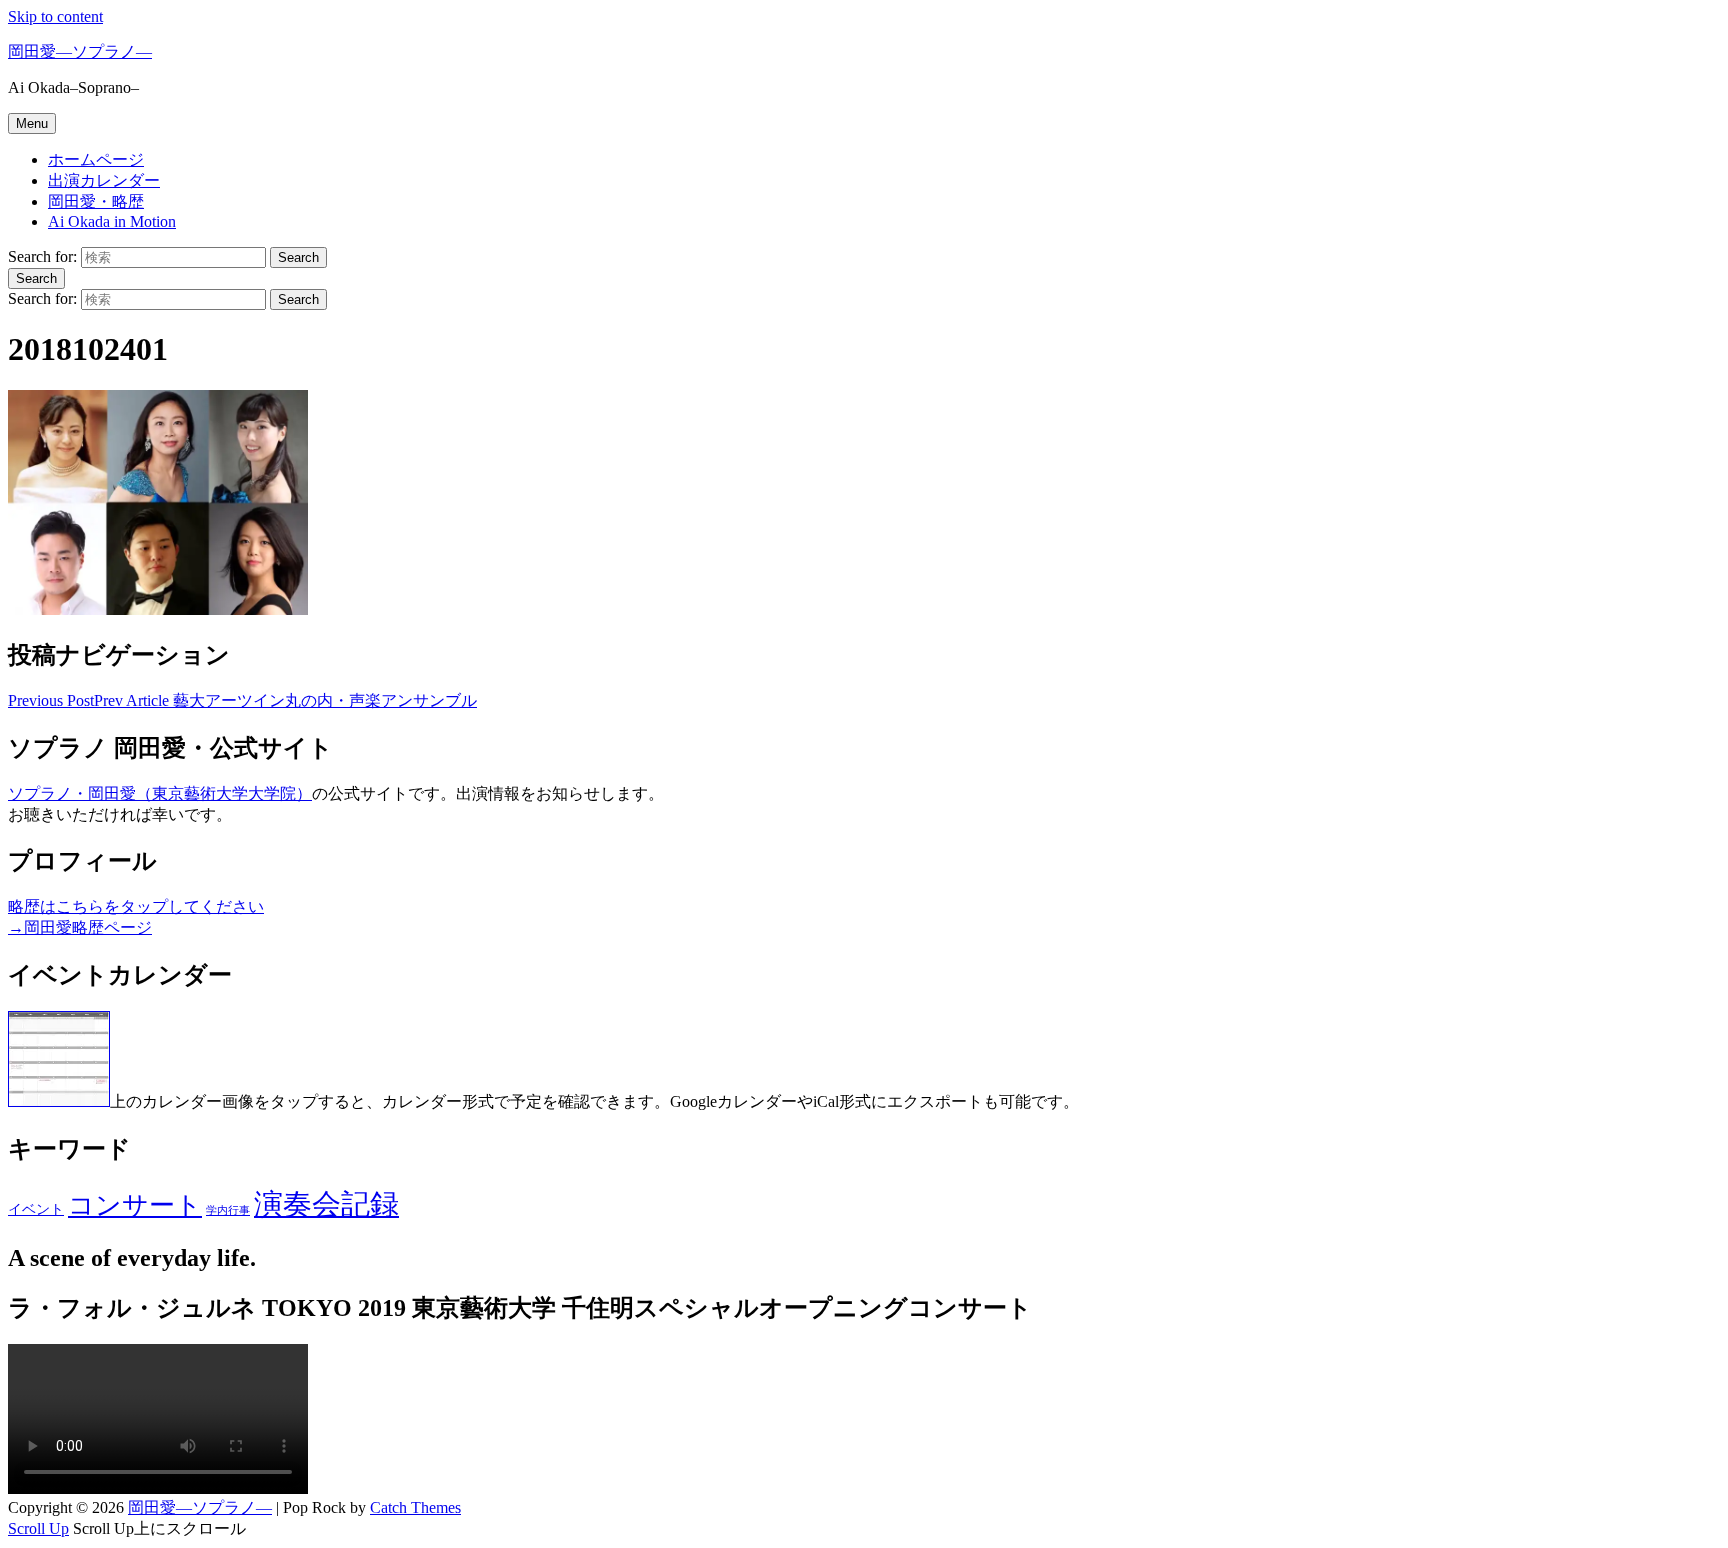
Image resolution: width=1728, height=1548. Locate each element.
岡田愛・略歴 (96, 201)
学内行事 (228, 1210)
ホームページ (96, 159)
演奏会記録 (326, 1204)
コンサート (135, 1205)
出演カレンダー (104, 180)
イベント (36, 1209)
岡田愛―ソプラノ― (80, 51)
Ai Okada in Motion (112, 221)
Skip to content (55, 16)
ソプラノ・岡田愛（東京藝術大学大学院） (160, 793)
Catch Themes (415, 1507)
